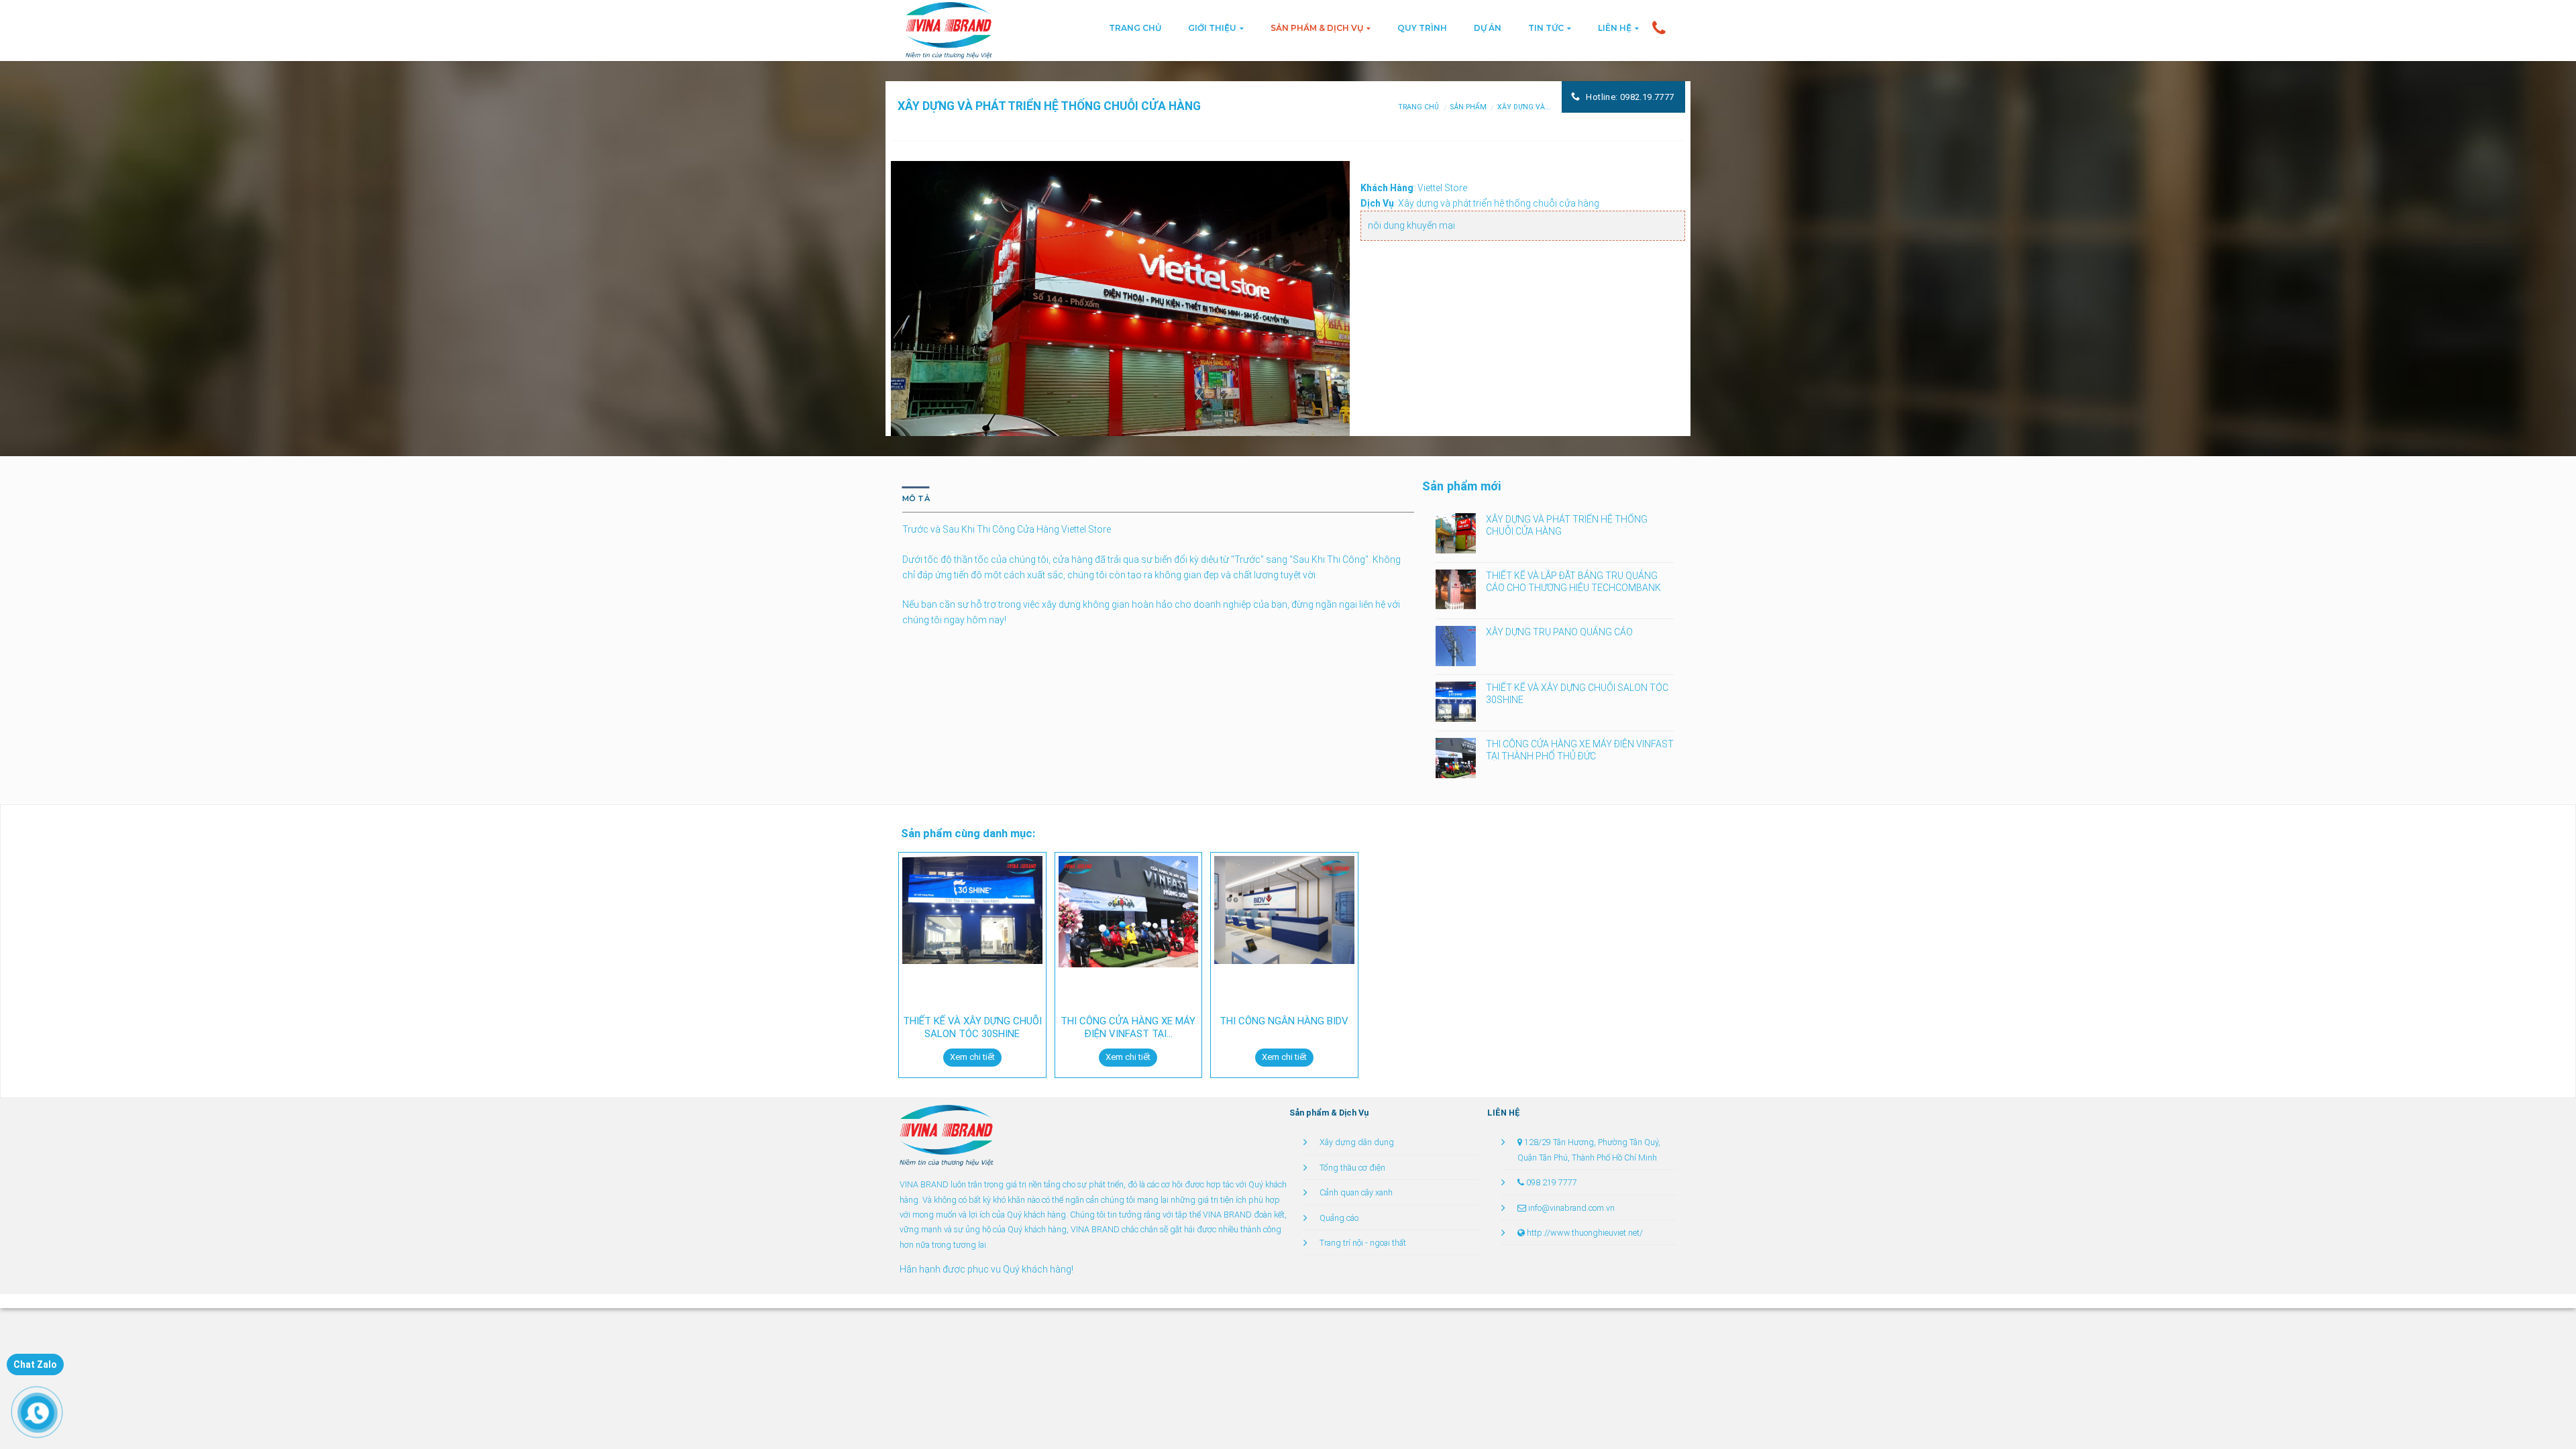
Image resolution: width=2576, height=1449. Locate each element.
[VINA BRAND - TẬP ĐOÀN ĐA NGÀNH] (947, 1135)
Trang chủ (1135, 28)
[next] (1324, 334)
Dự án (1488, 28)
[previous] (917, 334)
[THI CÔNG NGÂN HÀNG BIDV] (1284, 910)
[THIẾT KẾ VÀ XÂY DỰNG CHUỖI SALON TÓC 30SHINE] (972, 910)
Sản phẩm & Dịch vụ (1317, 28)
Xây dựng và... (1524, 107)
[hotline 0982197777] (1659, 28)
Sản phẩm (1468, 107)
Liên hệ (1615, 28)
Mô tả (916, 498)
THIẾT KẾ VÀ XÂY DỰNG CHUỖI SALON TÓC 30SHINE (972, 1028)
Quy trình (1422, 28)
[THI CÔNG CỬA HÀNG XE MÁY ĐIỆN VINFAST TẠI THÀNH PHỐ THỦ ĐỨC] (1129, 911)
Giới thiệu (1212, 28)
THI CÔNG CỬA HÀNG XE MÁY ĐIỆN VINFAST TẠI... (1128, 1028)
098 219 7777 (1552, 1182)
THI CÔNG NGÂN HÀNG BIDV (1284, 1021)
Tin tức (1546, 28)
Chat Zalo (35, 1364)
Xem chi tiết (972, 1057)
